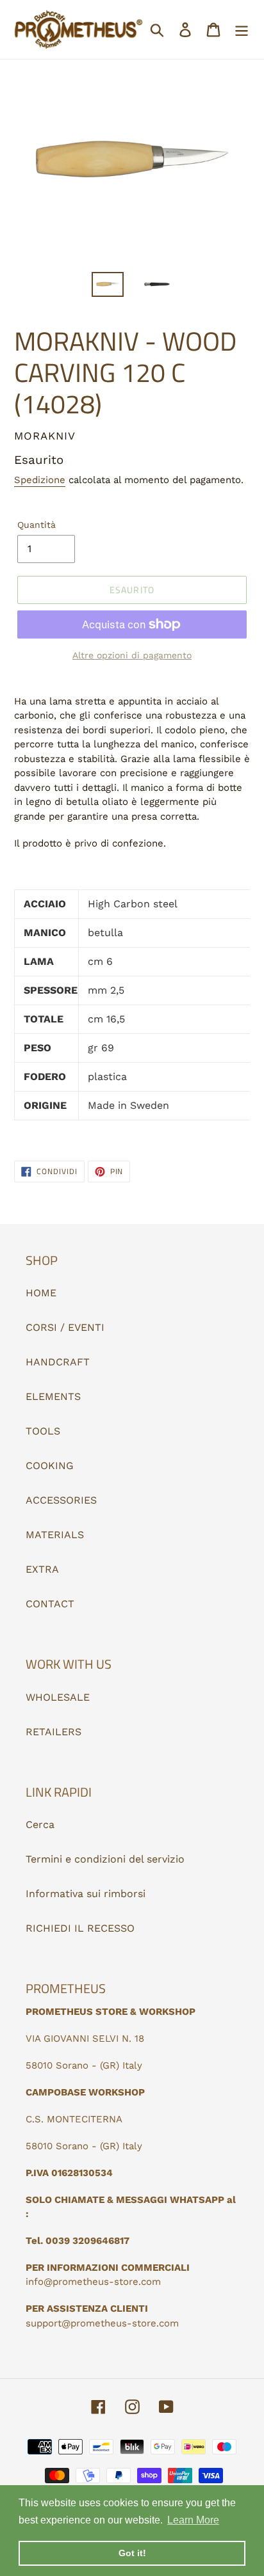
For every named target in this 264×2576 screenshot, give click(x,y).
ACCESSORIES (61, 1500)
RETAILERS (54, 1732)
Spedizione (40, 480)
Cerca (40, 1825)
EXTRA (42, 1569)
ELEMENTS (53, 1396)
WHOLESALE (58, 1697)
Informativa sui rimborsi (86, 1894)
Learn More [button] (193, 2520)
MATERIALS (55, 1535)
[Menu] (242, 30)
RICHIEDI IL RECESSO (80, 1928)
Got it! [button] (132, 2553)
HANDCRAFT (58, 1362)
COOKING (50, 1466)
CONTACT (50, 1604)
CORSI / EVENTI (65, 1327)
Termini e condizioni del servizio (105, 1859)
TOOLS (43, 1431)
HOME (41, 1293)
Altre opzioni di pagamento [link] (132, 655)
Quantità (37, 525)
